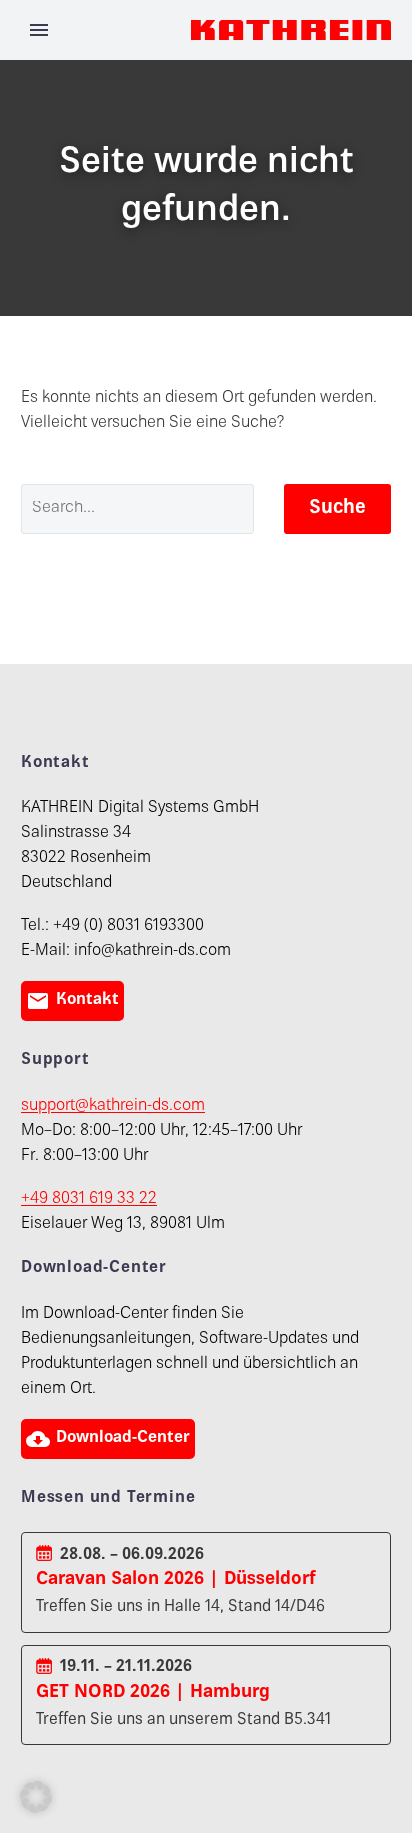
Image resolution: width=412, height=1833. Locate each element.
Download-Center (108, 1439)
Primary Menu (39, 30)
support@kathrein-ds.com (113, 1106)
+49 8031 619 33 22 (89, 1199)
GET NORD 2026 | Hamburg (153, 1692)
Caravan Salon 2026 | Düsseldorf (176, 1579)
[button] (36, 1797)
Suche (337, 508)
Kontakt (72, 1001)
